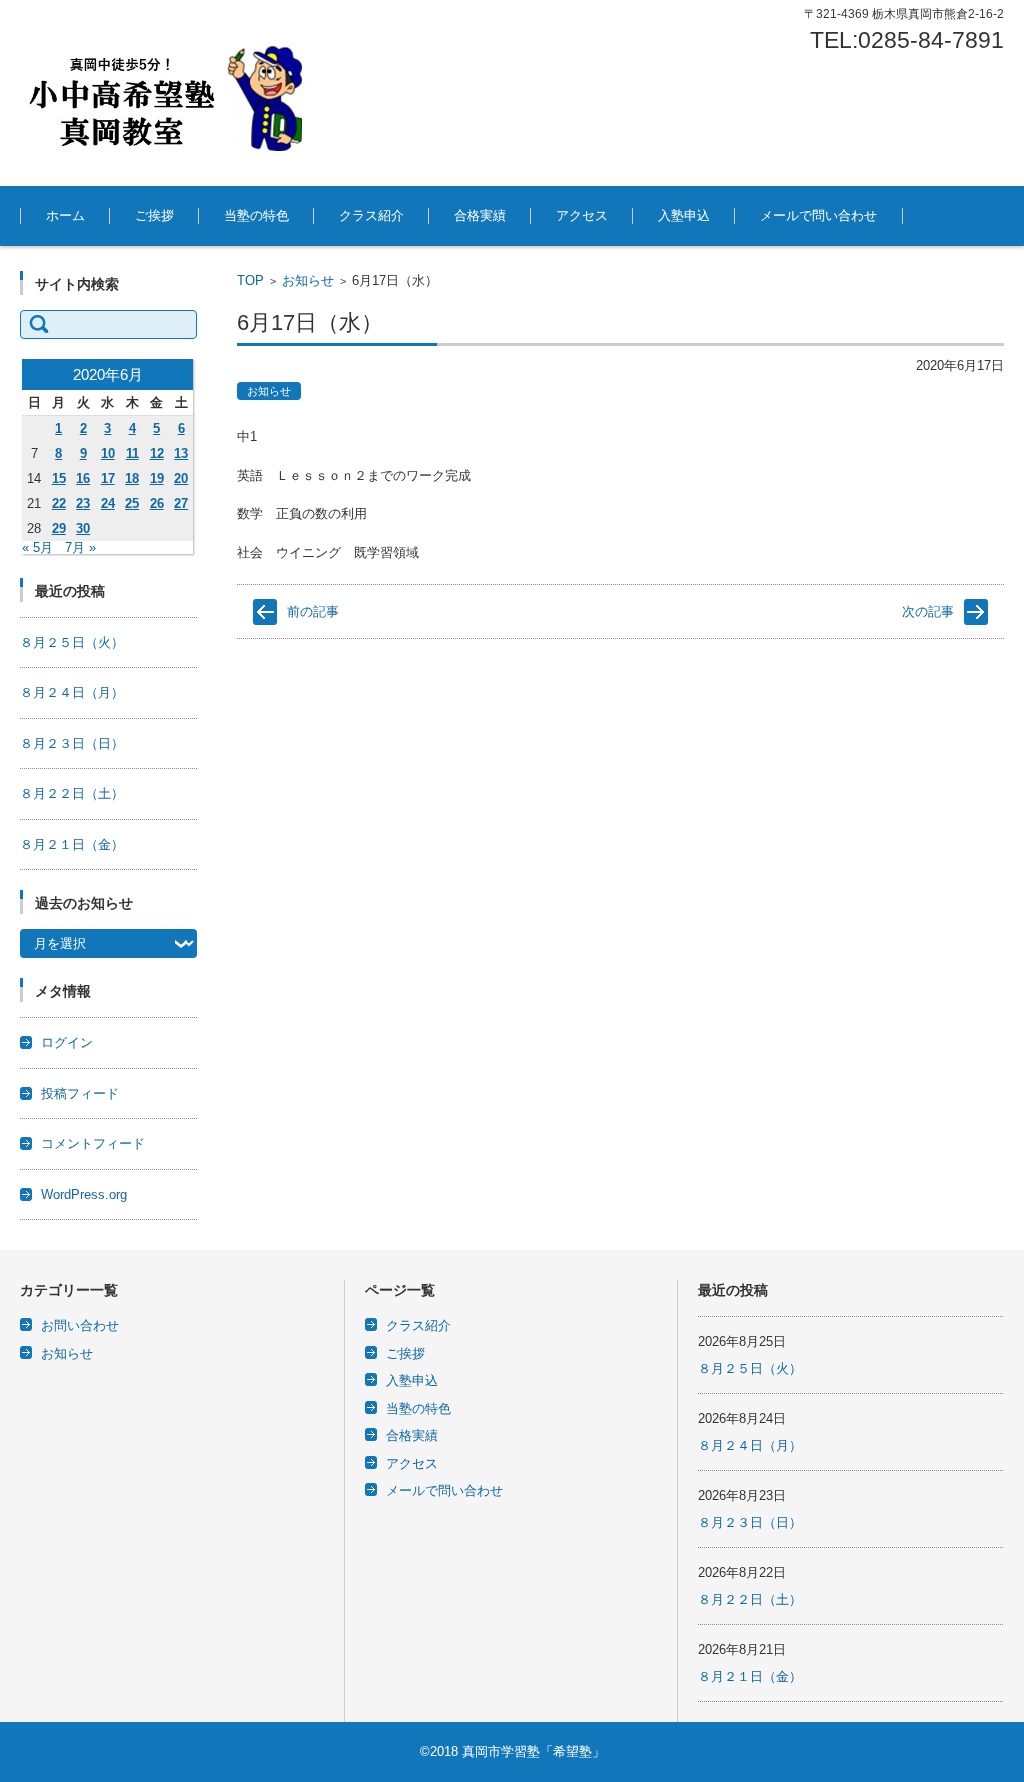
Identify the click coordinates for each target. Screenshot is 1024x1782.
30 (83, 528)
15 (59, 478)
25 (132, 503)
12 (157, 453)
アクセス (582, 215)
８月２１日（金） (72, 844)
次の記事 (928, 611)
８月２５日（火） (72, 642)
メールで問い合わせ (818, 215)
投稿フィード (80, 1093)
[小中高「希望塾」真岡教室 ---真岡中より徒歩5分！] (170, 93)
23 (83, 503)
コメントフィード (93, 1143)
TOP (250, 280)
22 (59, 503)
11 (132, 453)
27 (181, 503)
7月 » (80, 547)
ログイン (67, 1042)
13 (181, 453)
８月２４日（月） (72, 692)
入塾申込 (684, 215)
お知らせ (308, 280)
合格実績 (480, 215)
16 (83, 478)
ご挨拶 (154, 215)
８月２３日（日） (72, 743)
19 (157, 478)
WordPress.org (84, 1194)
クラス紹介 (371, 215)
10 (108, 453)
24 (108, 503)
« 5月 (37, 547)
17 (108, 478)
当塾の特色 (256, 215)
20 (181, 478)
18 (132, 478)
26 (157, 503)
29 (59, 528)
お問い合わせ (80, 1325)
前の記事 (313, 611)
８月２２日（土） (72, 793)
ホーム (65, 215)
